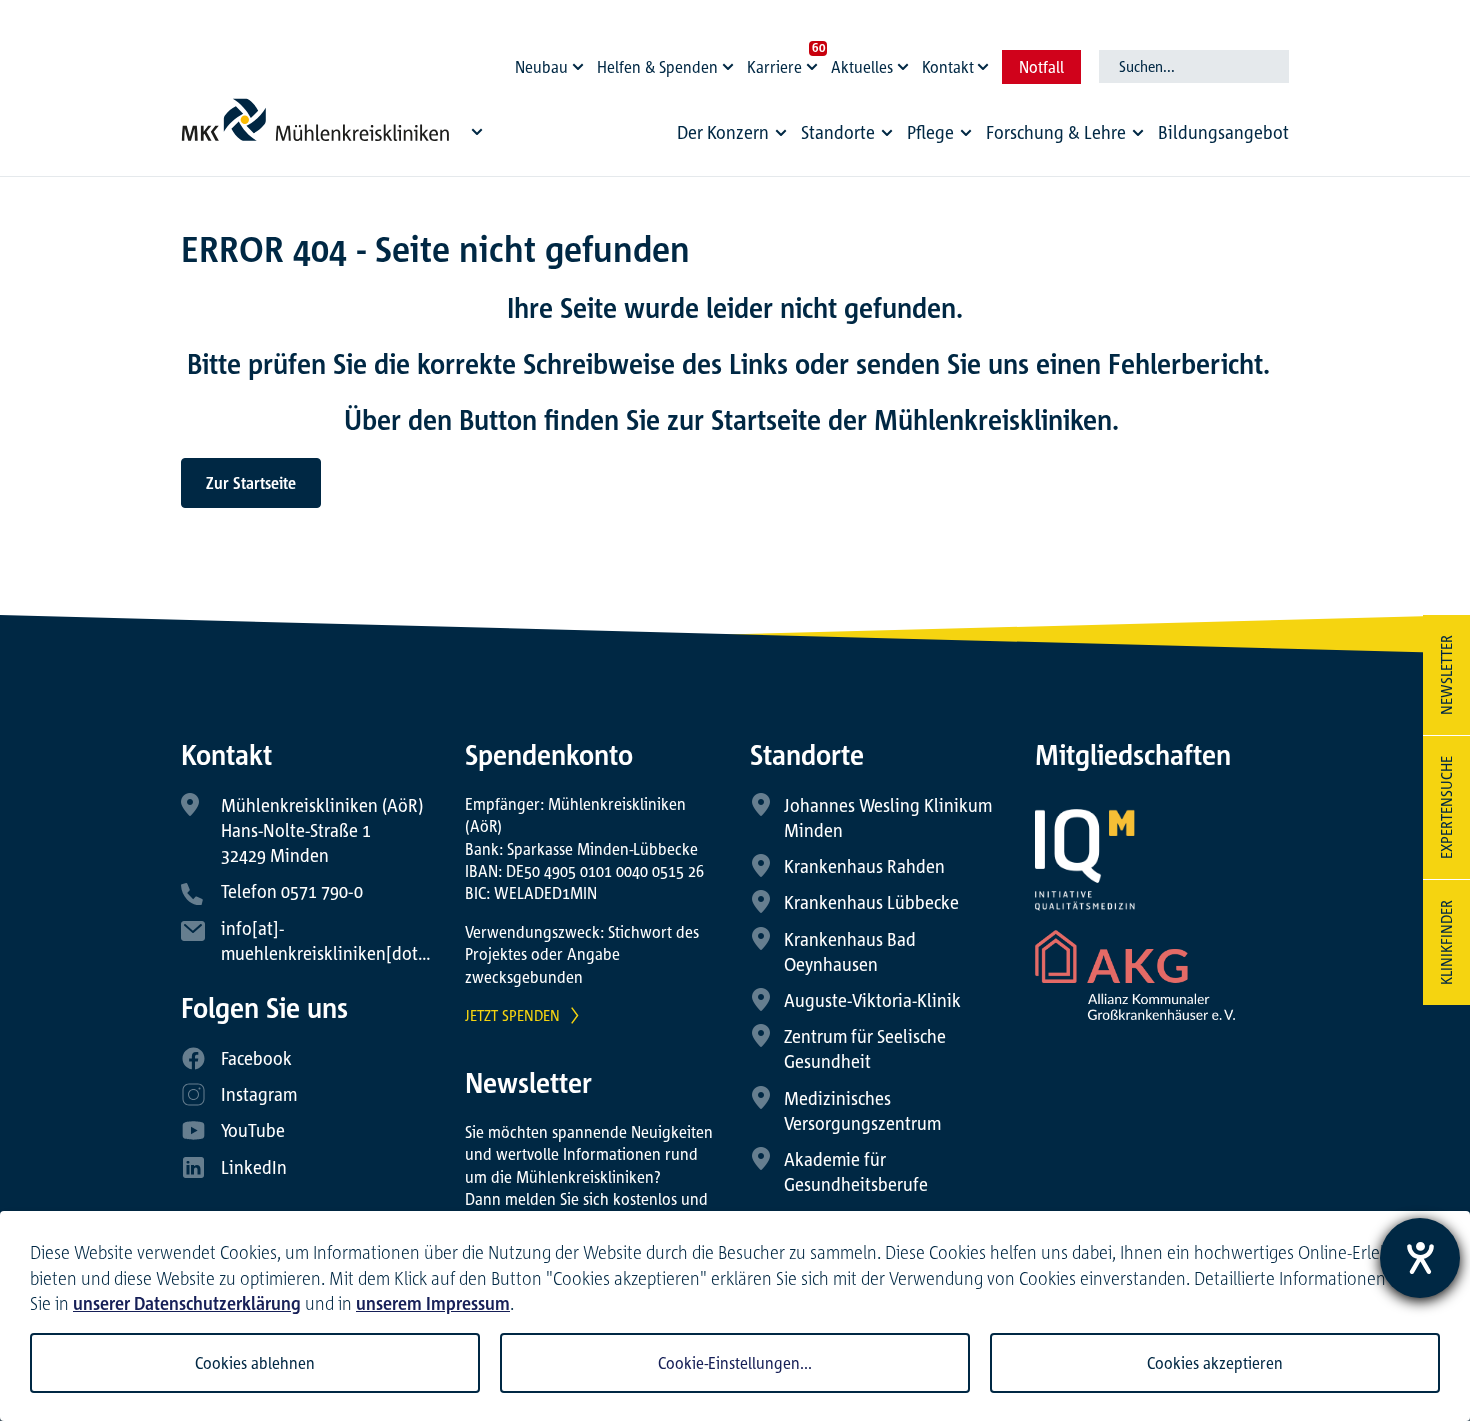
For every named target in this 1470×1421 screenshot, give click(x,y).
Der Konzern (723, 132)
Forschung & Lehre (1056, 132)
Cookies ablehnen (255, 1363)
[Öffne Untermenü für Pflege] (966, 133)
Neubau (541, 67)
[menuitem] (735, 137)
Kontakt (948, 67)
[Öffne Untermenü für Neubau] (581, 62)
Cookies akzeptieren (1215, 1363)
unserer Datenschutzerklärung (187, 1303)
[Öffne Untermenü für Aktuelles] (906, 62)
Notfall (1041, 67)
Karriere (774, 67)
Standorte (838, 132)
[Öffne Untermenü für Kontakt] (986, 62)
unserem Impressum (433, 1303)
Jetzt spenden (512, 1015)
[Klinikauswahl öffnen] (477, 131)
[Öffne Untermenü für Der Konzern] (781, 133)
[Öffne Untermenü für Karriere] (815, 62)
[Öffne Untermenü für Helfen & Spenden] (731, 62)
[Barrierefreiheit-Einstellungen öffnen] (1420, 1258)
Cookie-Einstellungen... (735, 1363)
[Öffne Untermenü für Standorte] (887, 133)
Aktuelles (862, 67)
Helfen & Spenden (657, 67)
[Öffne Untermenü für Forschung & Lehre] (1138, 133)
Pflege (930, 132)
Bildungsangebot (1223, 132)
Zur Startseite (251, 483)
